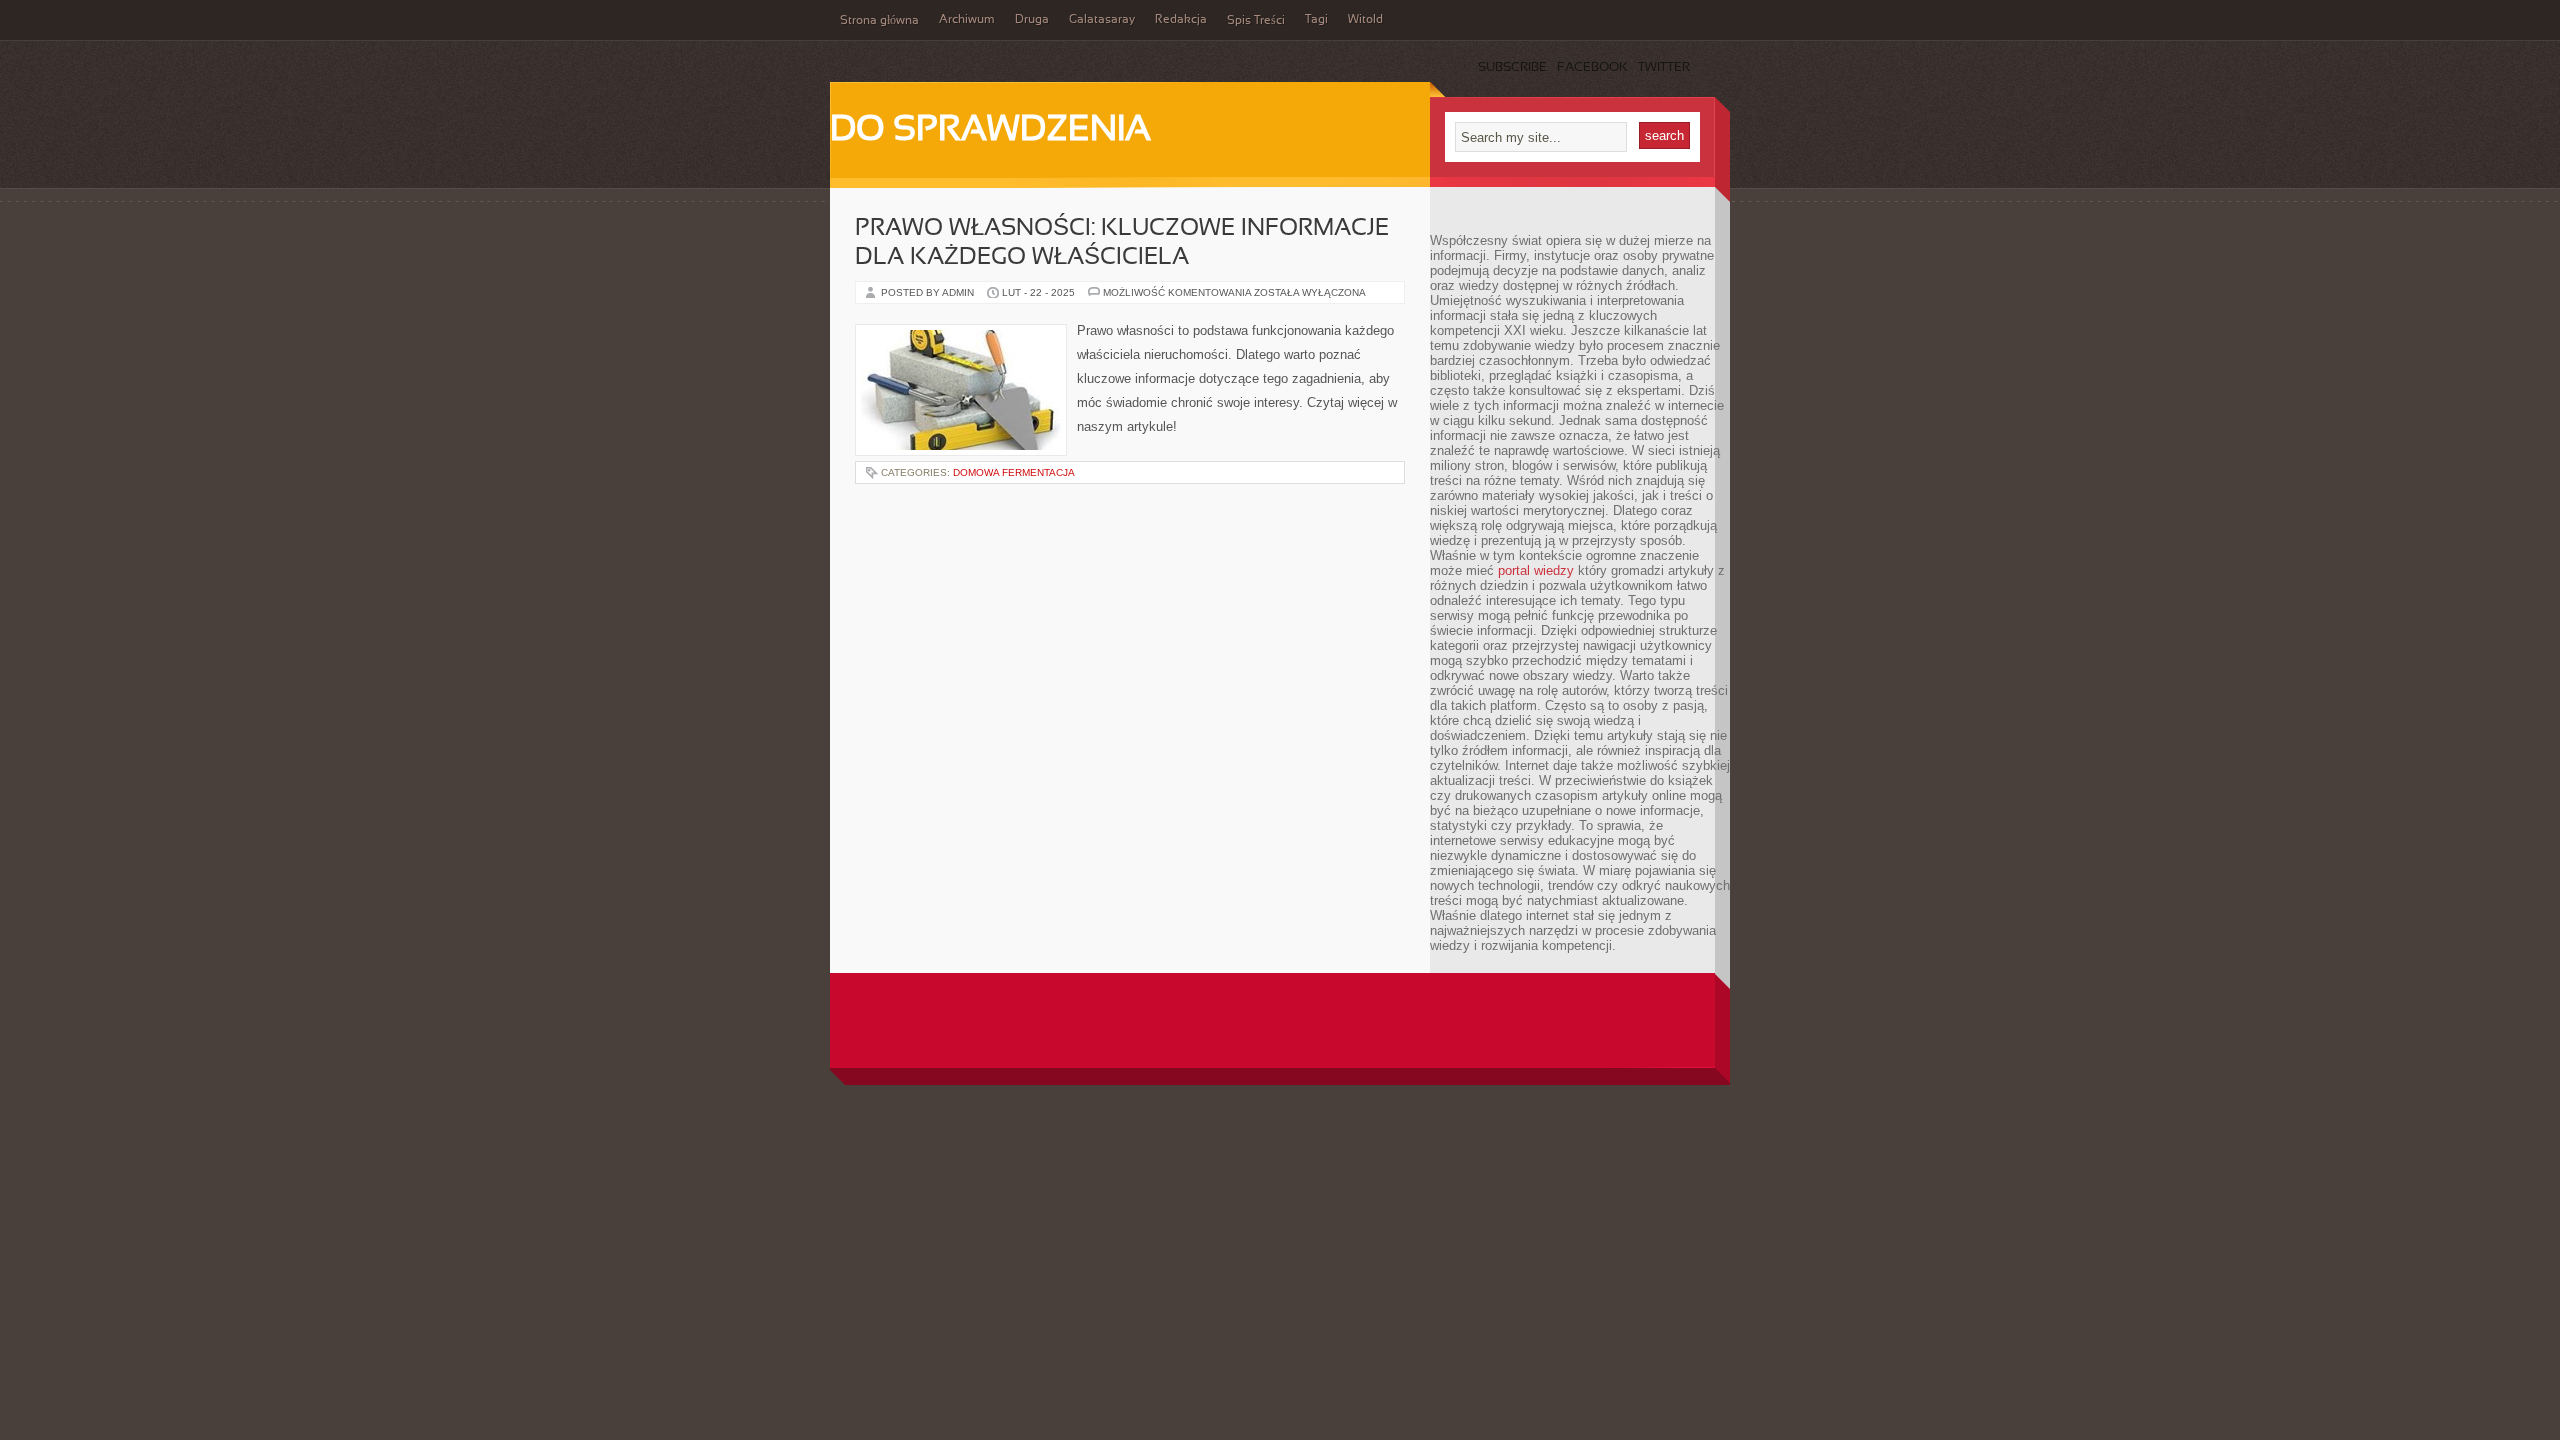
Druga (1032, 20)
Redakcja (1181, 20)
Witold (1365, 20)
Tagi (1316, 20)
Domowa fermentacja (1014, 472)
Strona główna (879, 21)
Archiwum (967, 20)
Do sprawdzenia (990, 131)
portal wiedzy (1536, 570)
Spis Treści (1256, 21)
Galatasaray (1102, 20)
